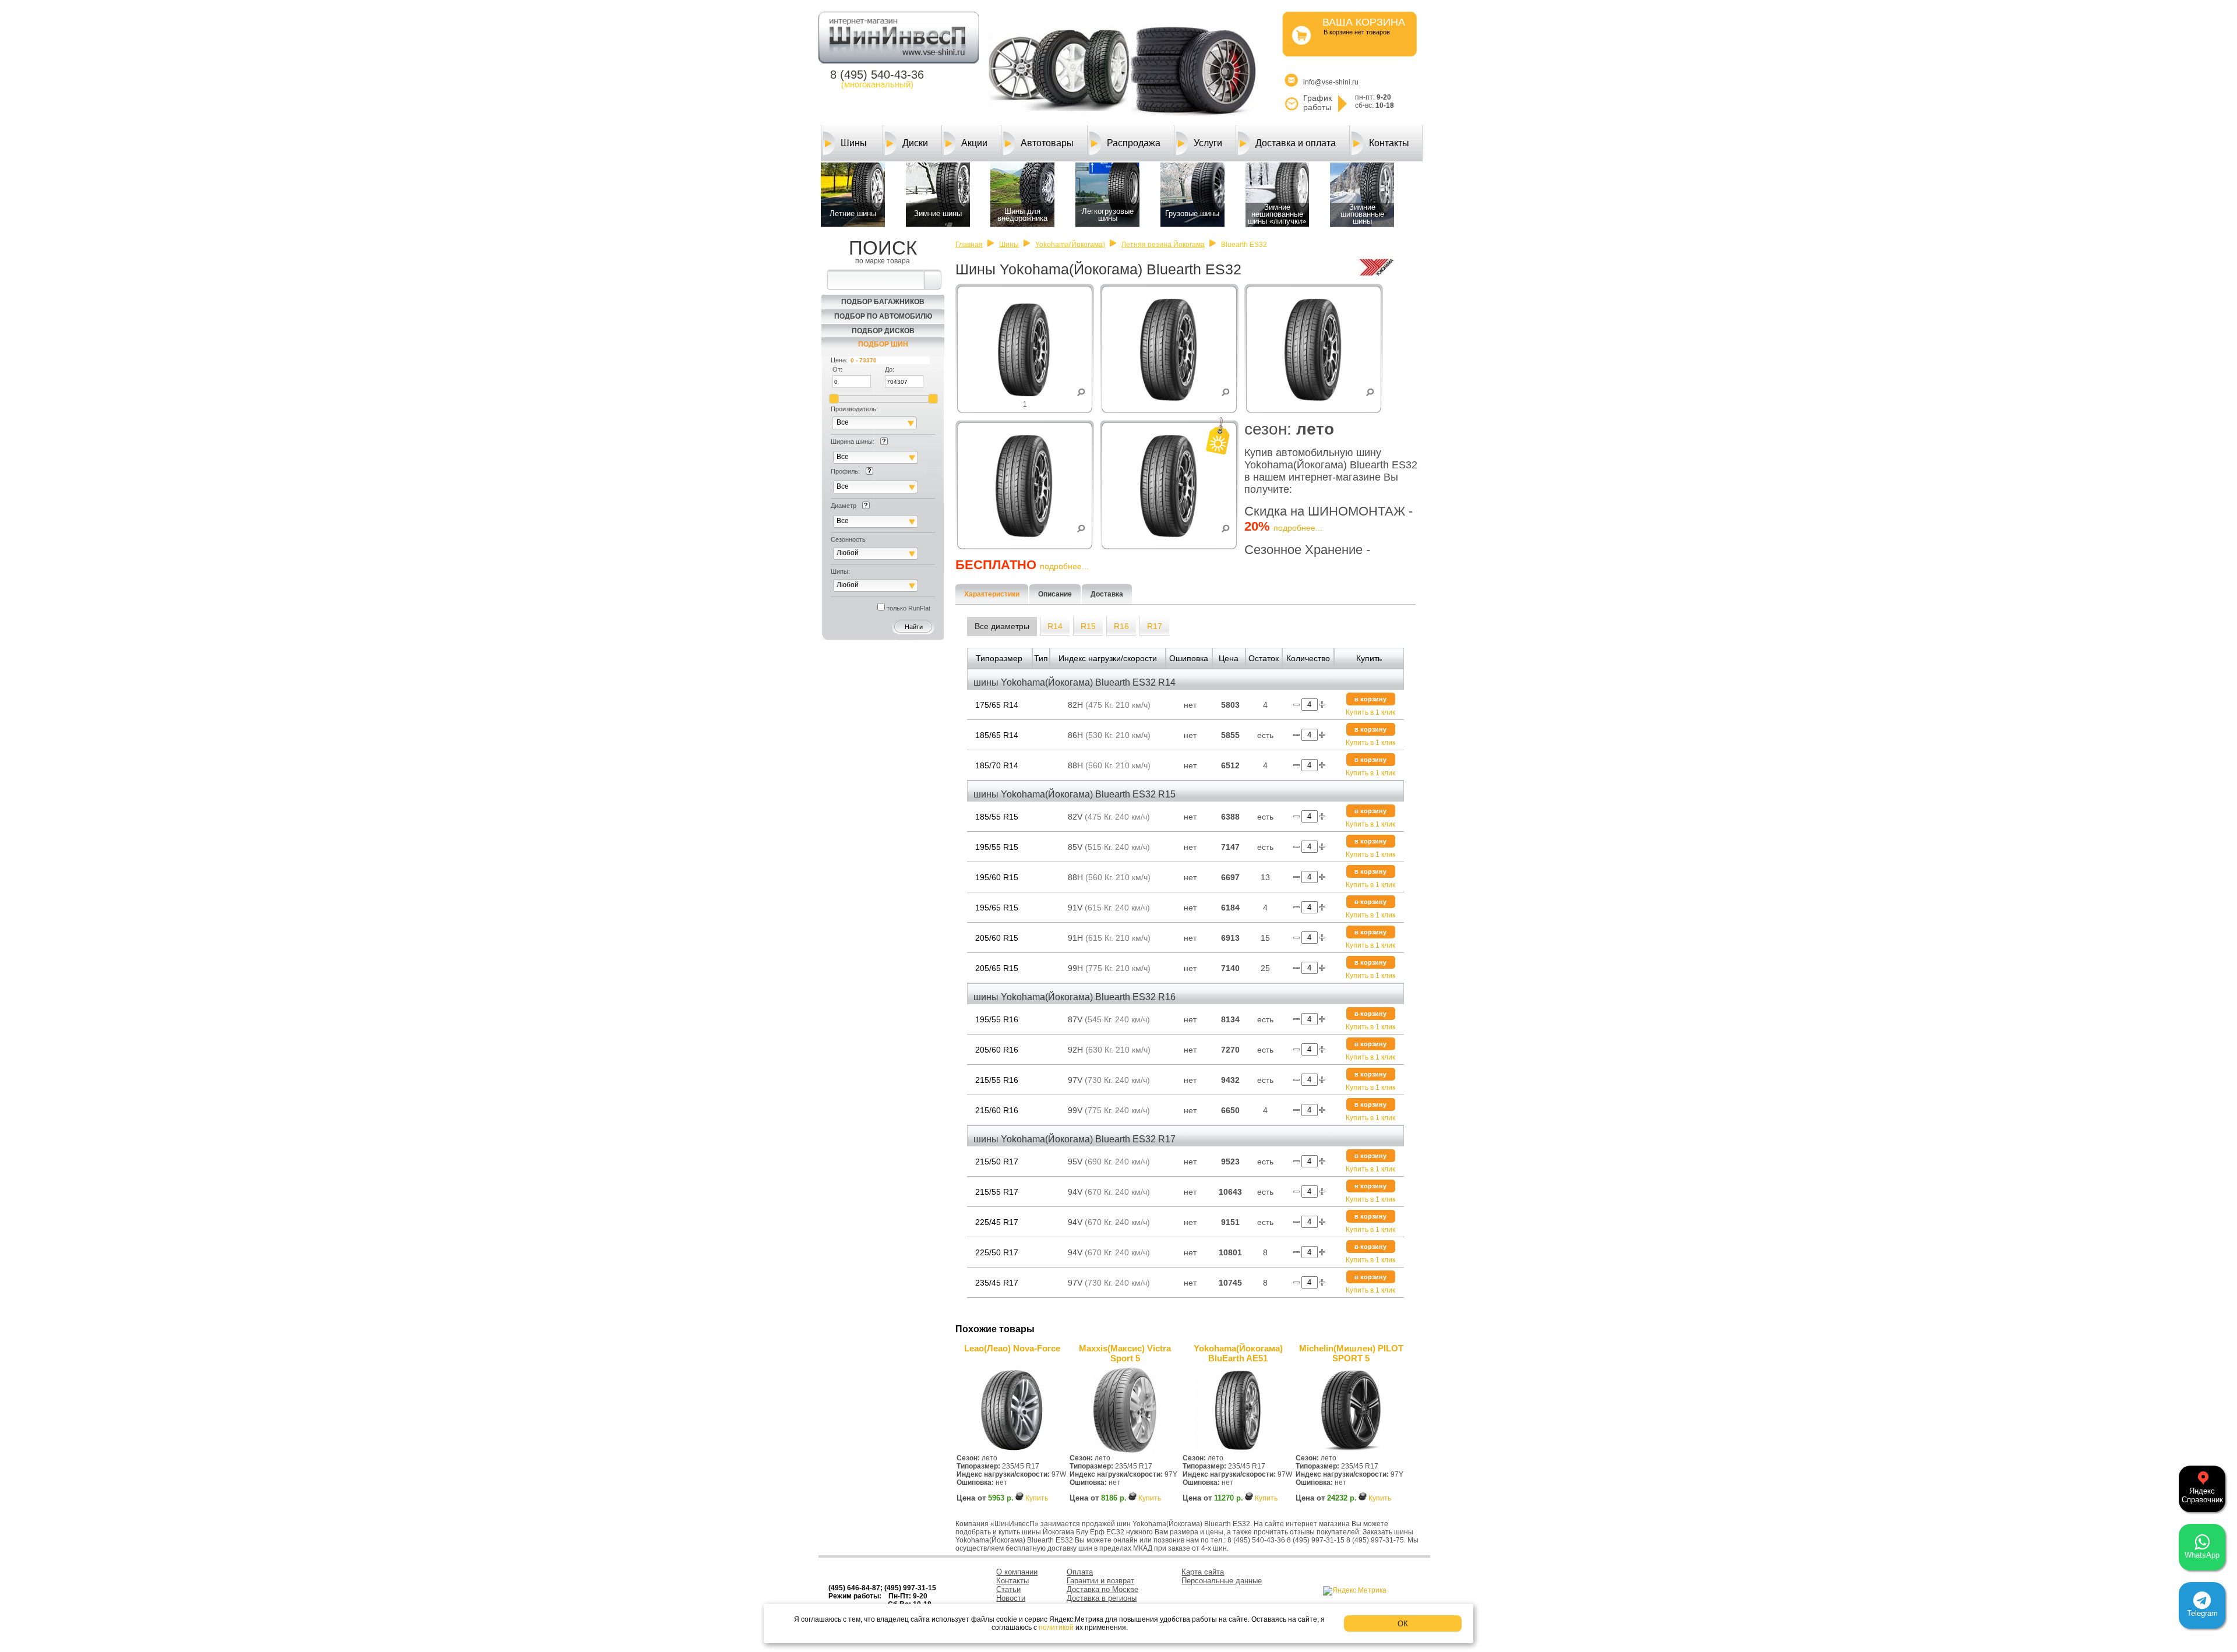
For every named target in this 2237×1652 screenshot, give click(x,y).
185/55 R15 (997, 817)
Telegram (2202, 1613)
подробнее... (1298, 528)
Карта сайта (1203, 1572)
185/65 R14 (997, 735)
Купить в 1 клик (1370, 712)
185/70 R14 (997, 765)
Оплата (1080, 1572)
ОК (1403, 1624)
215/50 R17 (997, 1162)
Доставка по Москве (1102, 1589)
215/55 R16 (997, 1080)
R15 (1088, 626)
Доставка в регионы (1102, 1598)
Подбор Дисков (883, 331)
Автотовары (1047, 143)
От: (837, 369)
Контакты (1389, 143)
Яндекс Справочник (2202, 1495)
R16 (1121, 626)
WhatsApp (2202, 1555)
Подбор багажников (883, 302)
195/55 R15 (997, 847)
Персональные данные (1222, 1581)
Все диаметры (1002, 626)
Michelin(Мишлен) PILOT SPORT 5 (1351, 1353)
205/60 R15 (997, 938)
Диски (915, 143)
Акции (974, 143)
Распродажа (1134, 143)
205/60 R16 (997, 1050)
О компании (1017, 1572)
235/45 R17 (997, 1283)
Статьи (1008, 1589)
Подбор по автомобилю (883, 316)
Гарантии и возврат (1100, 1581)
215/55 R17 (997, 1192)
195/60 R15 (997, 877)
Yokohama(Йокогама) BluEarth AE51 (1238, 1353)
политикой (1056, 1628)
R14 (1055, 626)
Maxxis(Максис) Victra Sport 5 (1125, 1353)
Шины (854, 143)
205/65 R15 (997, 968)
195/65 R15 (997, 908)
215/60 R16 (997, 1110)
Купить (1037, 1498)
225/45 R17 (997, 1222)
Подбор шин (883, 344)
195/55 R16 (997, 1019)
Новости (1011, 1598)
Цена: (839, 360)
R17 (1155, 626)
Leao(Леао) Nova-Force (1012, 1348)
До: (890, 369)
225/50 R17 (997, 1252)
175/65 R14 (997, 705)
